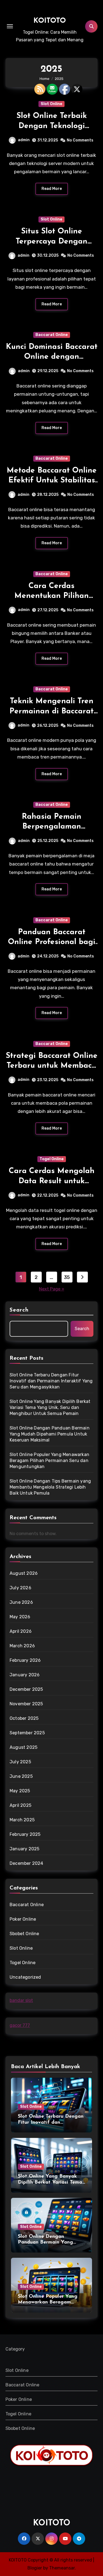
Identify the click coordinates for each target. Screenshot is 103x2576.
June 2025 (21, 1776)
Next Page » (52, 1289)
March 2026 (22, 1646)
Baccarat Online (52, 335)
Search (19, 1310)
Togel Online (52, 1159)
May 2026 (20, 1617)
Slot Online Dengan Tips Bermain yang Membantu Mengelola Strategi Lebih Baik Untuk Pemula (50, 1487)
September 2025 (27, 1733)
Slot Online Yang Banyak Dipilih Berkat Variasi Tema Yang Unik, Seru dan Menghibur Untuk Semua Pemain (50, 1407)
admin (24, 140)
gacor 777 (20, 2025)
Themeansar (62, 2568)
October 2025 (24, 1718)
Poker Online (23, 1919)
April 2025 (20, 1805)
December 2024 (27, 1863)
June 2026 (21, 1602)
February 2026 (25, 1660)
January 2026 (25, 1675)
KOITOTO (50, 21)
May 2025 (20, 1791)
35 (67, 1277)
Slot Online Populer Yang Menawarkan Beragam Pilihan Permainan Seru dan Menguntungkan (49, 1461)
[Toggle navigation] (10, 26)
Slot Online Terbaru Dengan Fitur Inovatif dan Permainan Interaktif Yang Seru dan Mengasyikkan (51, 1381)
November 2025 (26, 1704)
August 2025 (23, 1747)
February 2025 (25, 1834)
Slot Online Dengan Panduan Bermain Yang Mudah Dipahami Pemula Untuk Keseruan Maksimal (50, 1434)
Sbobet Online (24, 1934)
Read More (52, 189)
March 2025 (22, 1820)
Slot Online (51, 104)
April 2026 (21, 1631)
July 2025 (20, 1762)
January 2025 (24, 1849)
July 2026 (20, 1588)
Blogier (35, 2568)
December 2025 (26, 1689)
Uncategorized (25, 1977)
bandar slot (21, 2000)
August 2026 (24, 1573)
